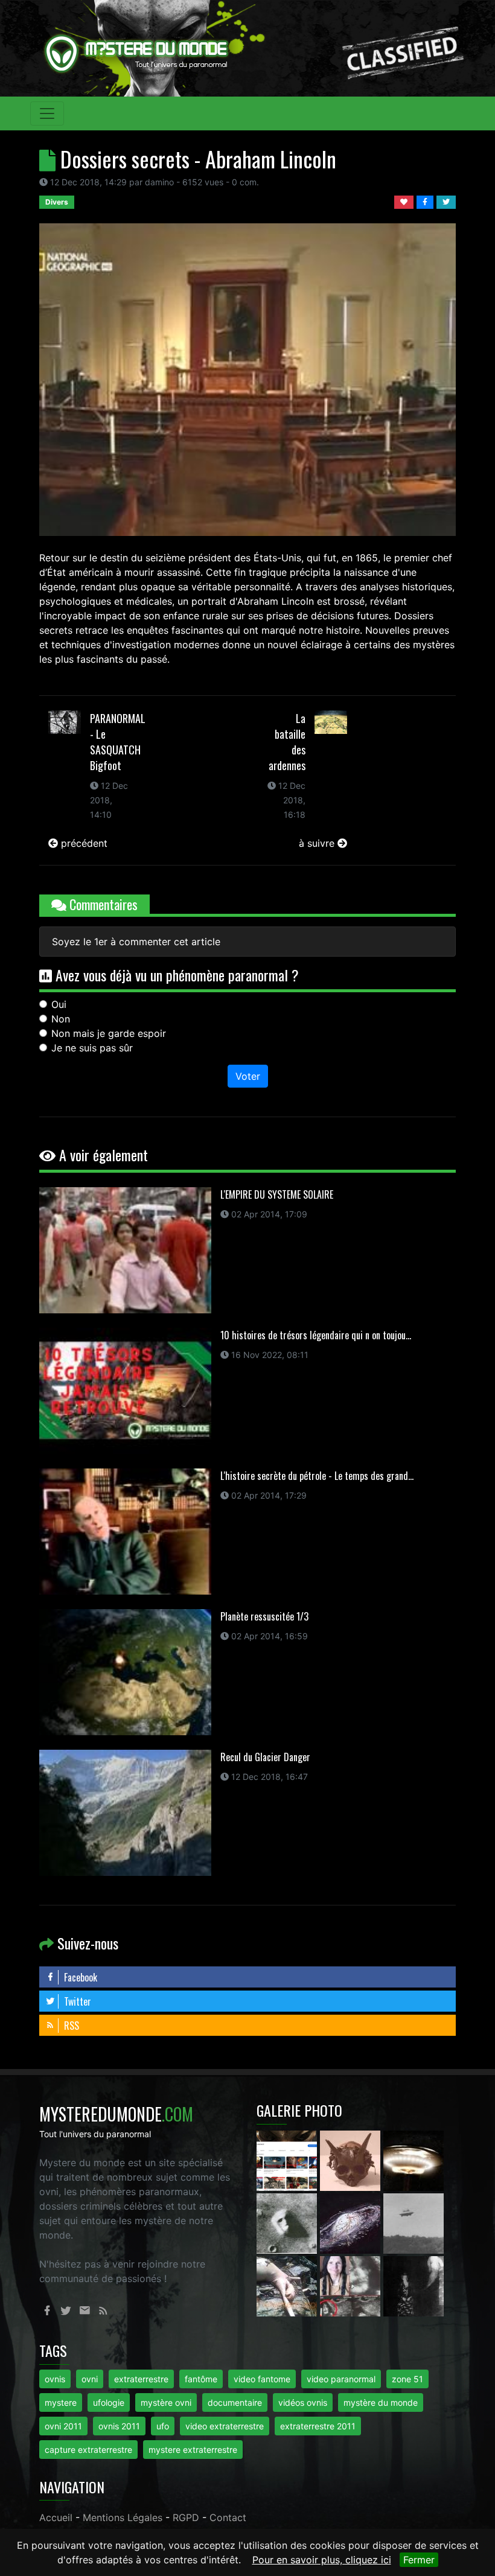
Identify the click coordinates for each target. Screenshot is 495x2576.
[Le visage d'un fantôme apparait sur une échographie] (352, 2285)
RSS (70, 2026)
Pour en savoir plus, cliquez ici (322, 2560)
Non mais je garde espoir (109, 1033)
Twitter (76, 2001)
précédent (83, 843)
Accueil (56, 2517)
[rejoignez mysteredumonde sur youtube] (288, 2160)
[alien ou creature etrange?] (288, 2285)
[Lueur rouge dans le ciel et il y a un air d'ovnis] (414, 2160)
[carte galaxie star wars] (352, 2222)
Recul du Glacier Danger (265, 1757)
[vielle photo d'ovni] (414, 2222)
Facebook (79, 1977)
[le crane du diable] (352, 2160)
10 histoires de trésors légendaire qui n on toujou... (316, 1335)
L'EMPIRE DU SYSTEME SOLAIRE (277, 1194)
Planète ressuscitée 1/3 (264, 1616)
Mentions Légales (123, 2517)
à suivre (318, 843)
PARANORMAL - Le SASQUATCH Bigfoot (118, 742)
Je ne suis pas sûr (92, 1048)
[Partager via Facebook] (426, 201)
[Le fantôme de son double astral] (414, 2285)
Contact (228, 2517)
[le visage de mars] (288, 2222)
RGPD (186, 2517)
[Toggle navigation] (47, 113)
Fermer (419, 2560)
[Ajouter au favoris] (405, 201)
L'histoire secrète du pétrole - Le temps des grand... (317, 1476)
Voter (248, 1076)
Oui (59, 1004)
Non (61, 1019)
